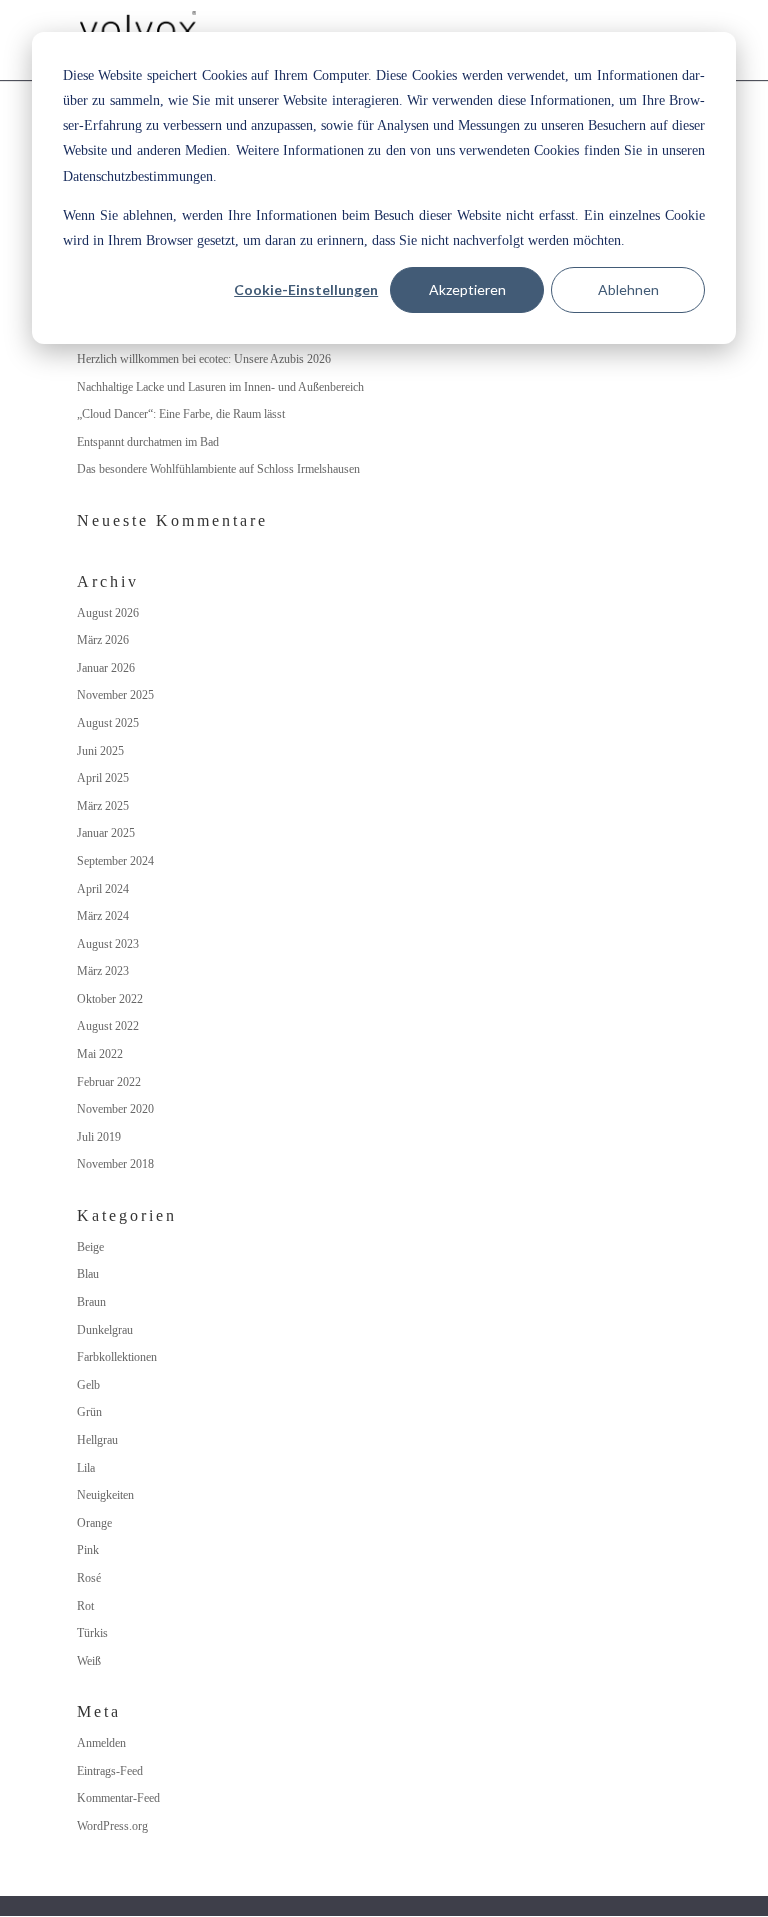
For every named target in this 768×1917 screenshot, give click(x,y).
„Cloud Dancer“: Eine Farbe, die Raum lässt (181, 414)
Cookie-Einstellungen (306, 289)
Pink (88, 1550)
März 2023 (103, 971)
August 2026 (108, 613)
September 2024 (115, 861)
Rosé (89, 1578)
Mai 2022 (100, 1054)
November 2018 (115, 1164)
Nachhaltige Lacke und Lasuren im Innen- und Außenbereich (220, 387)
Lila (86, 1468)
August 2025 (108, 723)
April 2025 (103, 778)
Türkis (92, 1633)
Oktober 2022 (110, 999)
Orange (94, 1523)
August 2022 (108, 1026)
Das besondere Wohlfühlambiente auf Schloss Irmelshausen (218, 469)
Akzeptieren (467, 289)
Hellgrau (97, 1440)
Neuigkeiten (105, 1495)
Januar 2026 (106, 668)
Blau (88, 1274)
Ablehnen (628, 289)
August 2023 (108, 944)
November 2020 (115, 1109)
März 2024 (103, 916)
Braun (91, 1302)
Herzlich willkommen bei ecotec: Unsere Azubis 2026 (204, 359)
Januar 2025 (106, 833)
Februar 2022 (109, 1082)
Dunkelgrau (105, 1330)
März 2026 (103, 640)
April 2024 (103, 889)
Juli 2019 (99, 1137)
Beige (90, 1247)
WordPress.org (112, 1826)
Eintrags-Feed (110, 1771)
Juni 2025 (100, 751)
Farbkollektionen (117, 1357)
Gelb (88, 1385)
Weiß (89, 1661)
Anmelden (101, 1743)
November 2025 (115, 695)
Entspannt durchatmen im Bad (148, 442)
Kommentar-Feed (118, 1798)
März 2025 (103, 806)
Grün (89, 1412)
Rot (85, 1606)
